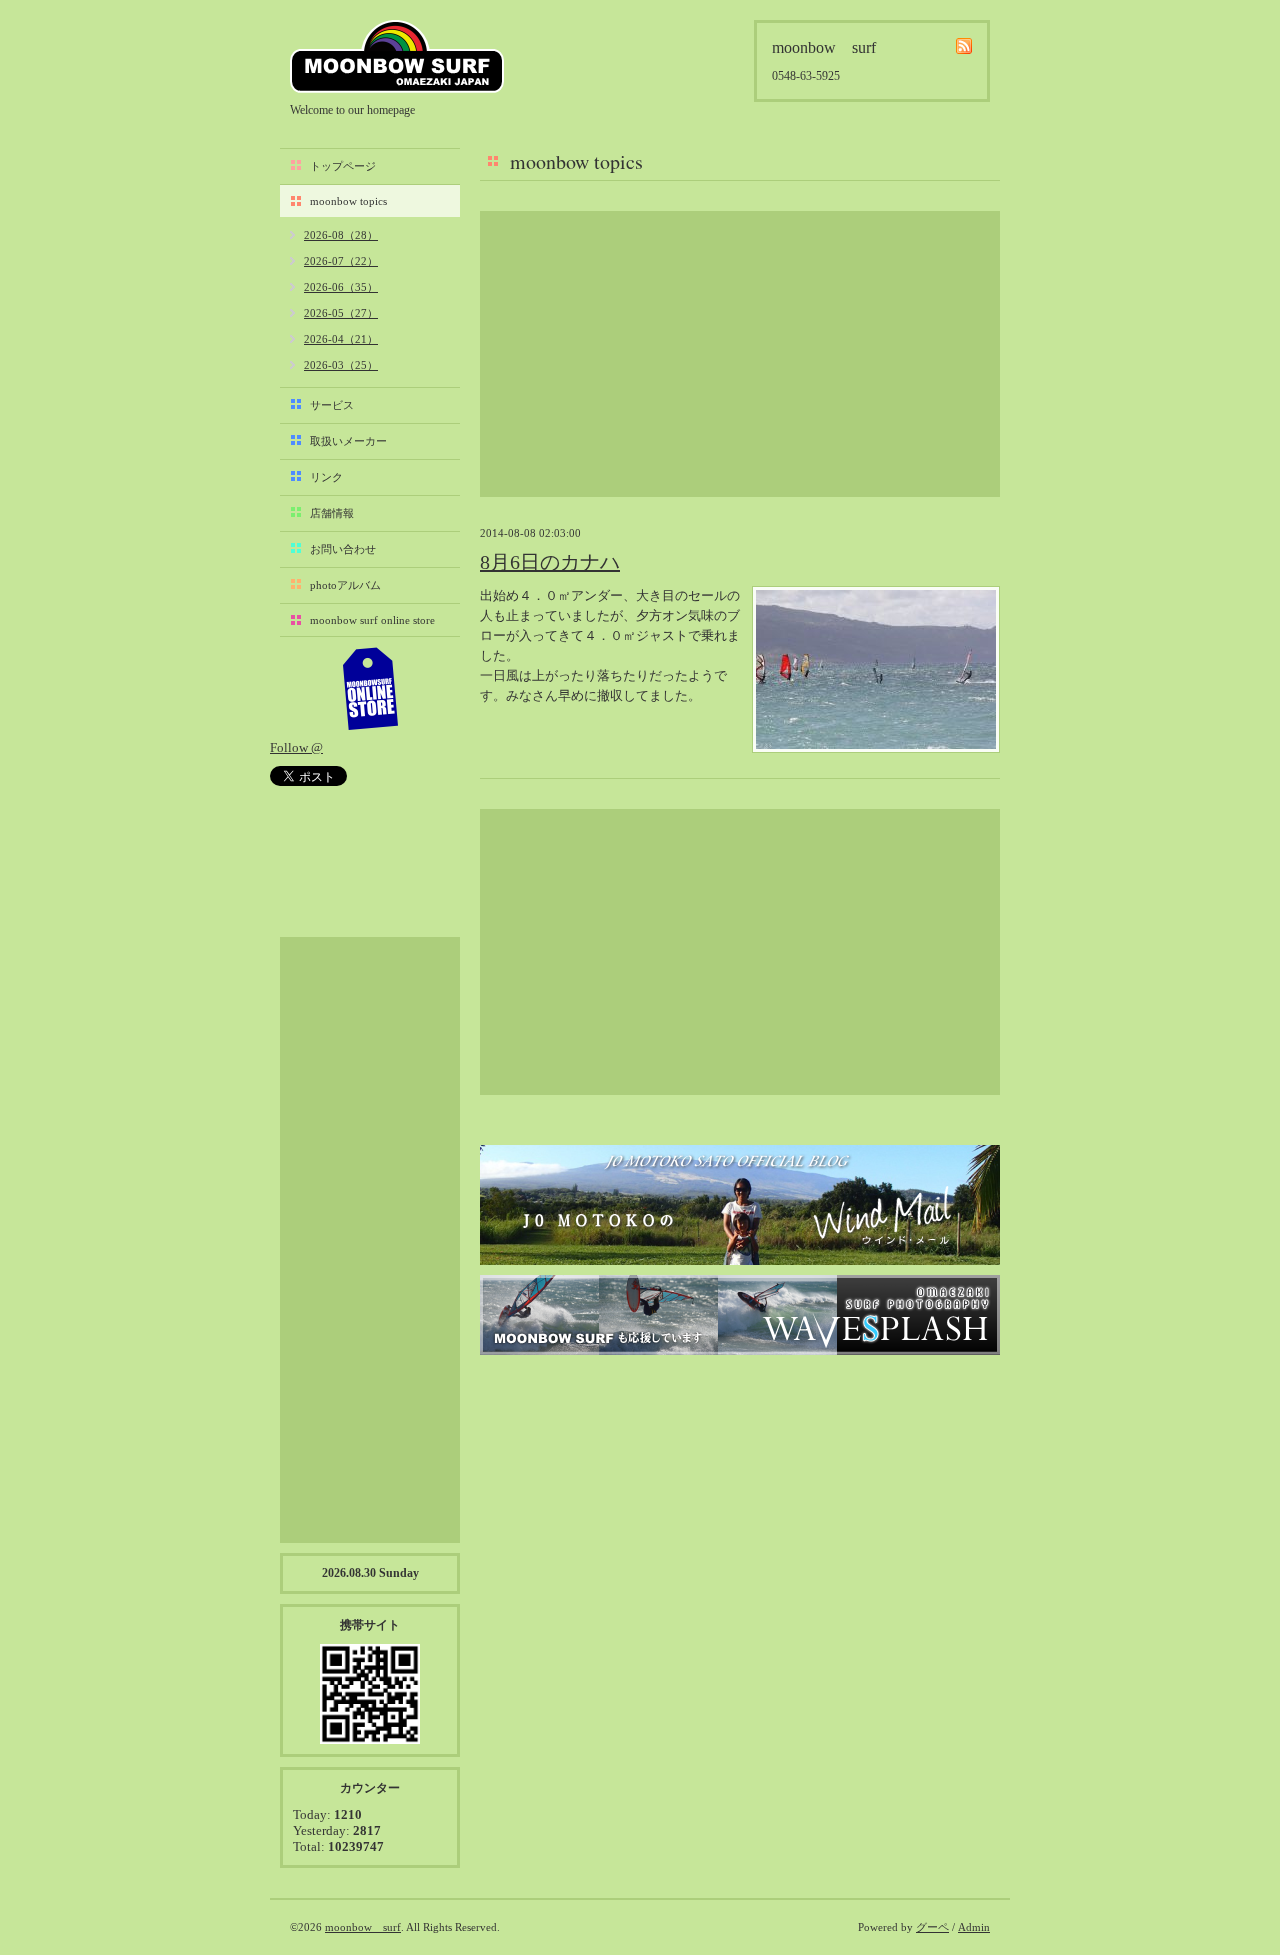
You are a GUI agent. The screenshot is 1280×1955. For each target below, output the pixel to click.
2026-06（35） (341, 287)
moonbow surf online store (372, 620)
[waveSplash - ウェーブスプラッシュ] (740, 1315)
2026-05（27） (341, 313)
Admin (974, 1927)
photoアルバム (345, 585)
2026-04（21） (341, 339)
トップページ (343, 166)
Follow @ (296, 747)
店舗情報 (332, 513)
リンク (326, 477)
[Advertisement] (740, 354)
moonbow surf (397, 56)
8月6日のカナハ (550, 562)
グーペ (932, 1927)
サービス (332, 405)
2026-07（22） (341, 261)
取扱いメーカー (348, 441)
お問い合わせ (343, 549)
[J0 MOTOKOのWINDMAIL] (740, 1205)
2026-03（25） (341, 365)
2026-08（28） (341, 235)
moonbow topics (348, 201)
